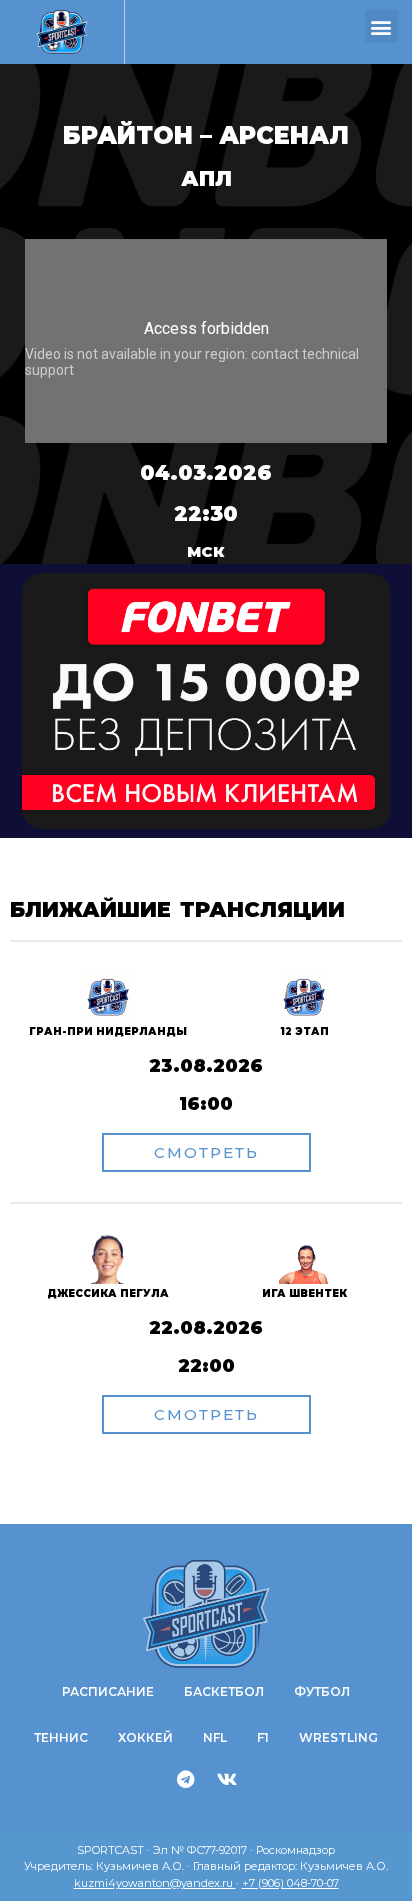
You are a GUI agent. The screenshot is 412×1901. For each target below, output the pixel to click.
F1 (263, 1737)
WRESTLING (338, 1737)
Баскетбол (224, 1691)
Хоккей (145, 1737)
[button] (381, 26)
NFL (215, 1737)
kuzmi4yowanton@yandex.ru (155, 1883)
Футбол (322, 1691)
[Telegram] (186, 1779)
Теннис (61, 1737)
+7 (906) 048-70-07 (290, 1883)
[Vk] (227, 1779)
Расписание (108, 1691)
